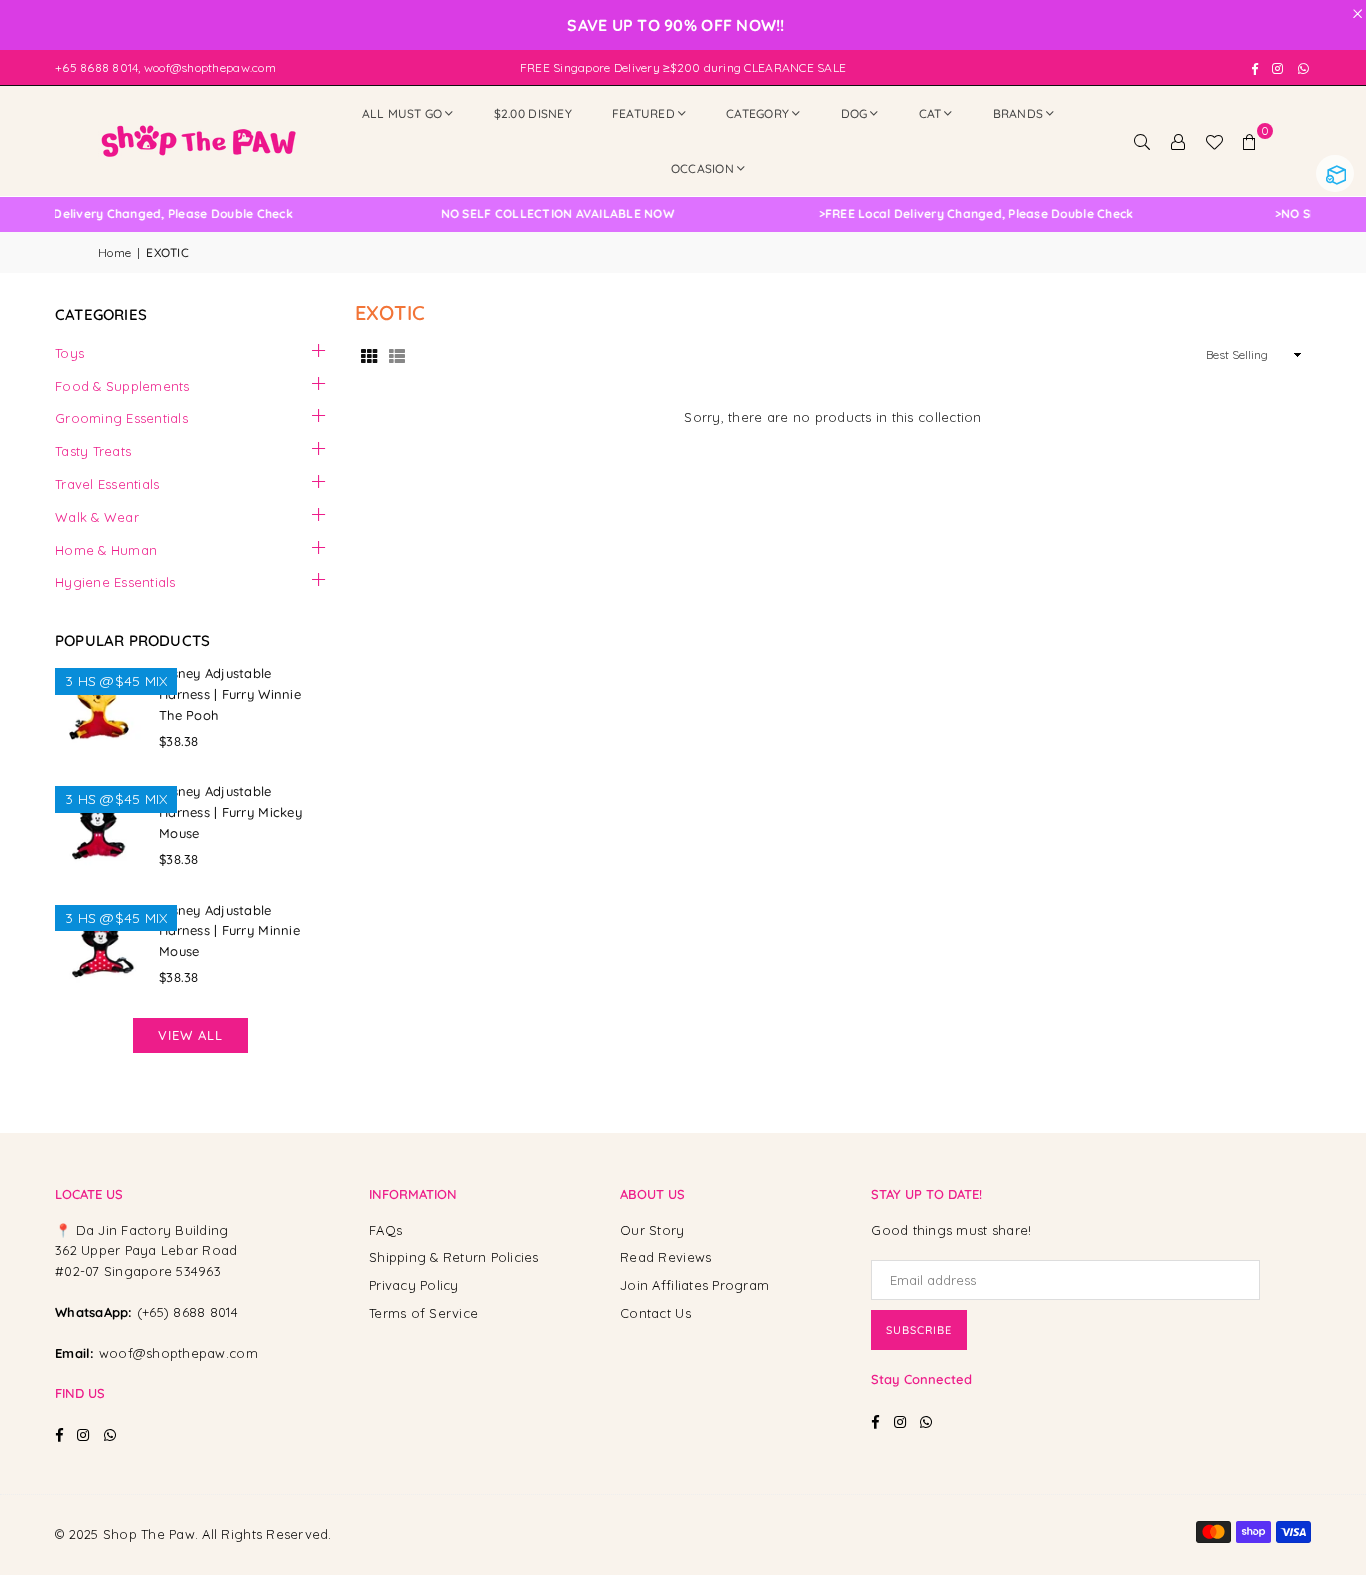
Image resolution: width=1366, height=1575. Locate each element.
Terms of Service (423, 1313)
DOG (854, 113)
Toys (69, 353)
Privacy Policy (414, 1285)
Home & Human (106, 550)
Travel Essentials (107, 484)
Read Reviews (665, 1257)
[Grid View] (369, 355)
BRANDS (1018, 113)
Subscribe (919, 1330)
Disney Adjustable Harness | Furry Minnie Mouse (229, 931)
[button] (1250, 141)
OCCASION (702, 168)
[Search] (1142, 141)
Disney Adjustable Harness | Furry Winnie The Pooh (230, 694)
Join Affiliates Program (694, 1285)
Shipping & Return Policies (454, 1257)
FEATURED (643, 113)
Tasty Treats (93, 451)
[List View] (397, 355)
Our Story (652, 1230)
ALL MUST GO (402, 113)
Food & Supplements (122, 386)
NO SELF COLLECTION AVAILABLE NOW (536, 214)
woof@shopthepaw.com (178, 1353)
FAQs (385, 1230)
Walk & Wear (97, 517)
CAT (930, 113)
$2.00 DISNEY (533, 113)
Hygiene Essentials (115, 582)
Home (114, 252)
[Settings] (1178, 141)
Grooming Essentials (121, 418)
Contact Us (655, 1313)
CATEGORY (757, 113)
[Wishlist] (1214, 141)
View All (190, 1035)
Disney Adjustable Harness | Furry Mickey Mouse (230, 812)
